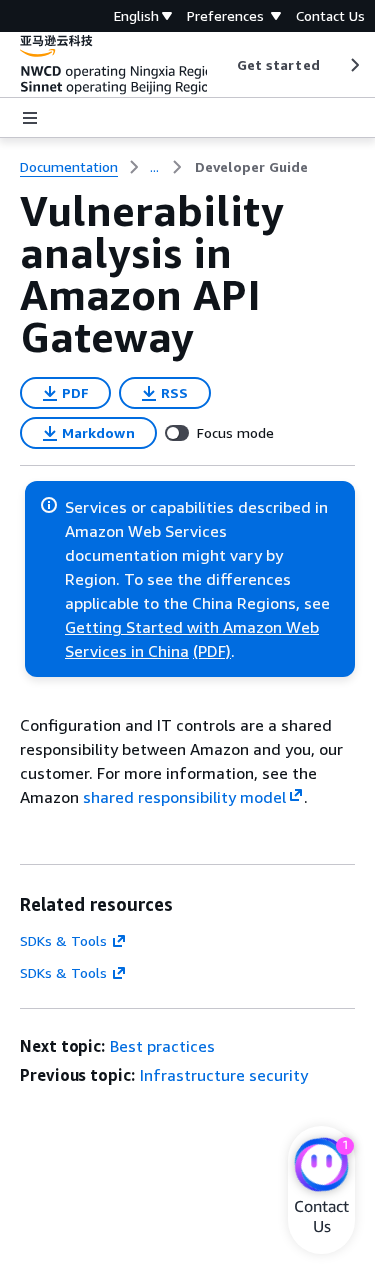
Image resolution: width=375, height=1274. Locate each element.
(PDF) (212, 651)
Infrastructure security (224, 1075)
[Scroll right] (353, 65)
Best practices (162, 1046)
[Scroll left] (221, 65)
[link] (251, 167)
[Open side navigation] (30, 118)
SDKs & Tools (63, 940)
